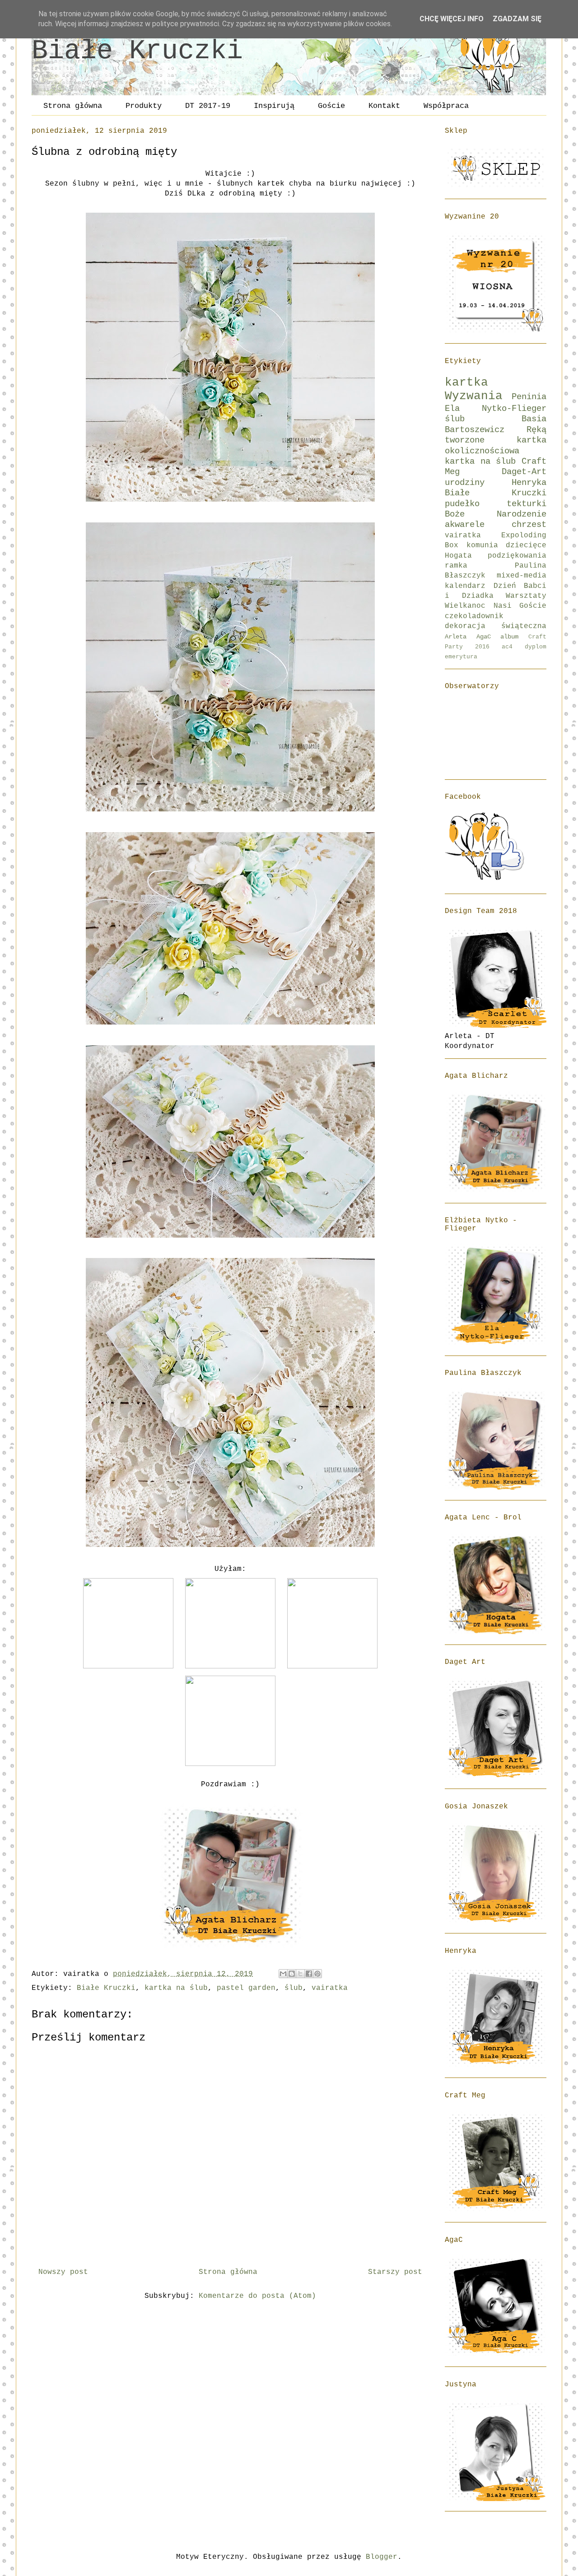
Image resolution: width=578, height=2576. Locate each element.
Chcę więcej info (452, 19)
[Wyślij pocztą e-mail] (283, 1974)
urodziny (465, 483)
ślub (294, 1988)
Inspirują (274, 106)
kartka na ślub (176, 1988)
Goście (331, 106)
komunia (482, 545)
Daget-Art (524, 472)
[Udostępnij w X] (300, 1974)
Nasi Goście (520, 606)
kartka (466, 383)
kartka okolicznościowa (496, 445)
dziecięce (526, 545)
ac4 (507, 647)
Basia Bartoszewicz (496, 424)
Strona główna (73, 106)
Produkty (144, 106)
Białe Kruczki (137, 51)
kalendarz (465, 586)
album (509, 637)
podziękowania (517, 556)
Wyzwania (474, 396)
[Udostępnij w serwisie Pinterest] (317, 1974)
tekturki (527, 504)
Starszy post (395, 2272)
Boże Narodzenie (496, 514)
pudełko (462, 504)
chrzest (529, 525)
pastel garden (246, 1988)
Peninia (529, 397)
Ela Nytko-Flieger (496, 409)
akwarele (465, 525)
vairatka (330, 1988)
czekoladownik (474, 616)
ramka (456, 566)
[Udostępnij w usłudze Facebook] (309, 1974)
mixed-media (522, 576)
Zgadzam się (517, 19)
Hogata (458, 556)
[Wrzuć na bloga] (292, 1974)
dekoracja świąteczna (496, 626)
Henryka (529, 483)
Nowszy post (63, 2272)
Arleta (456, 637)
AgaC (484, 637)
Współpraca (446, 106)
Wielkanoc (465, 606)
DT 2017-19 (208, 106)
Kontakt (384, 106)
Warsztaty (526, 596)
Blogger (382, 2557)
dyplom (536, 647)
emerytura (461, 657)
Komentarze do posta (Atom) (257, 2296)
